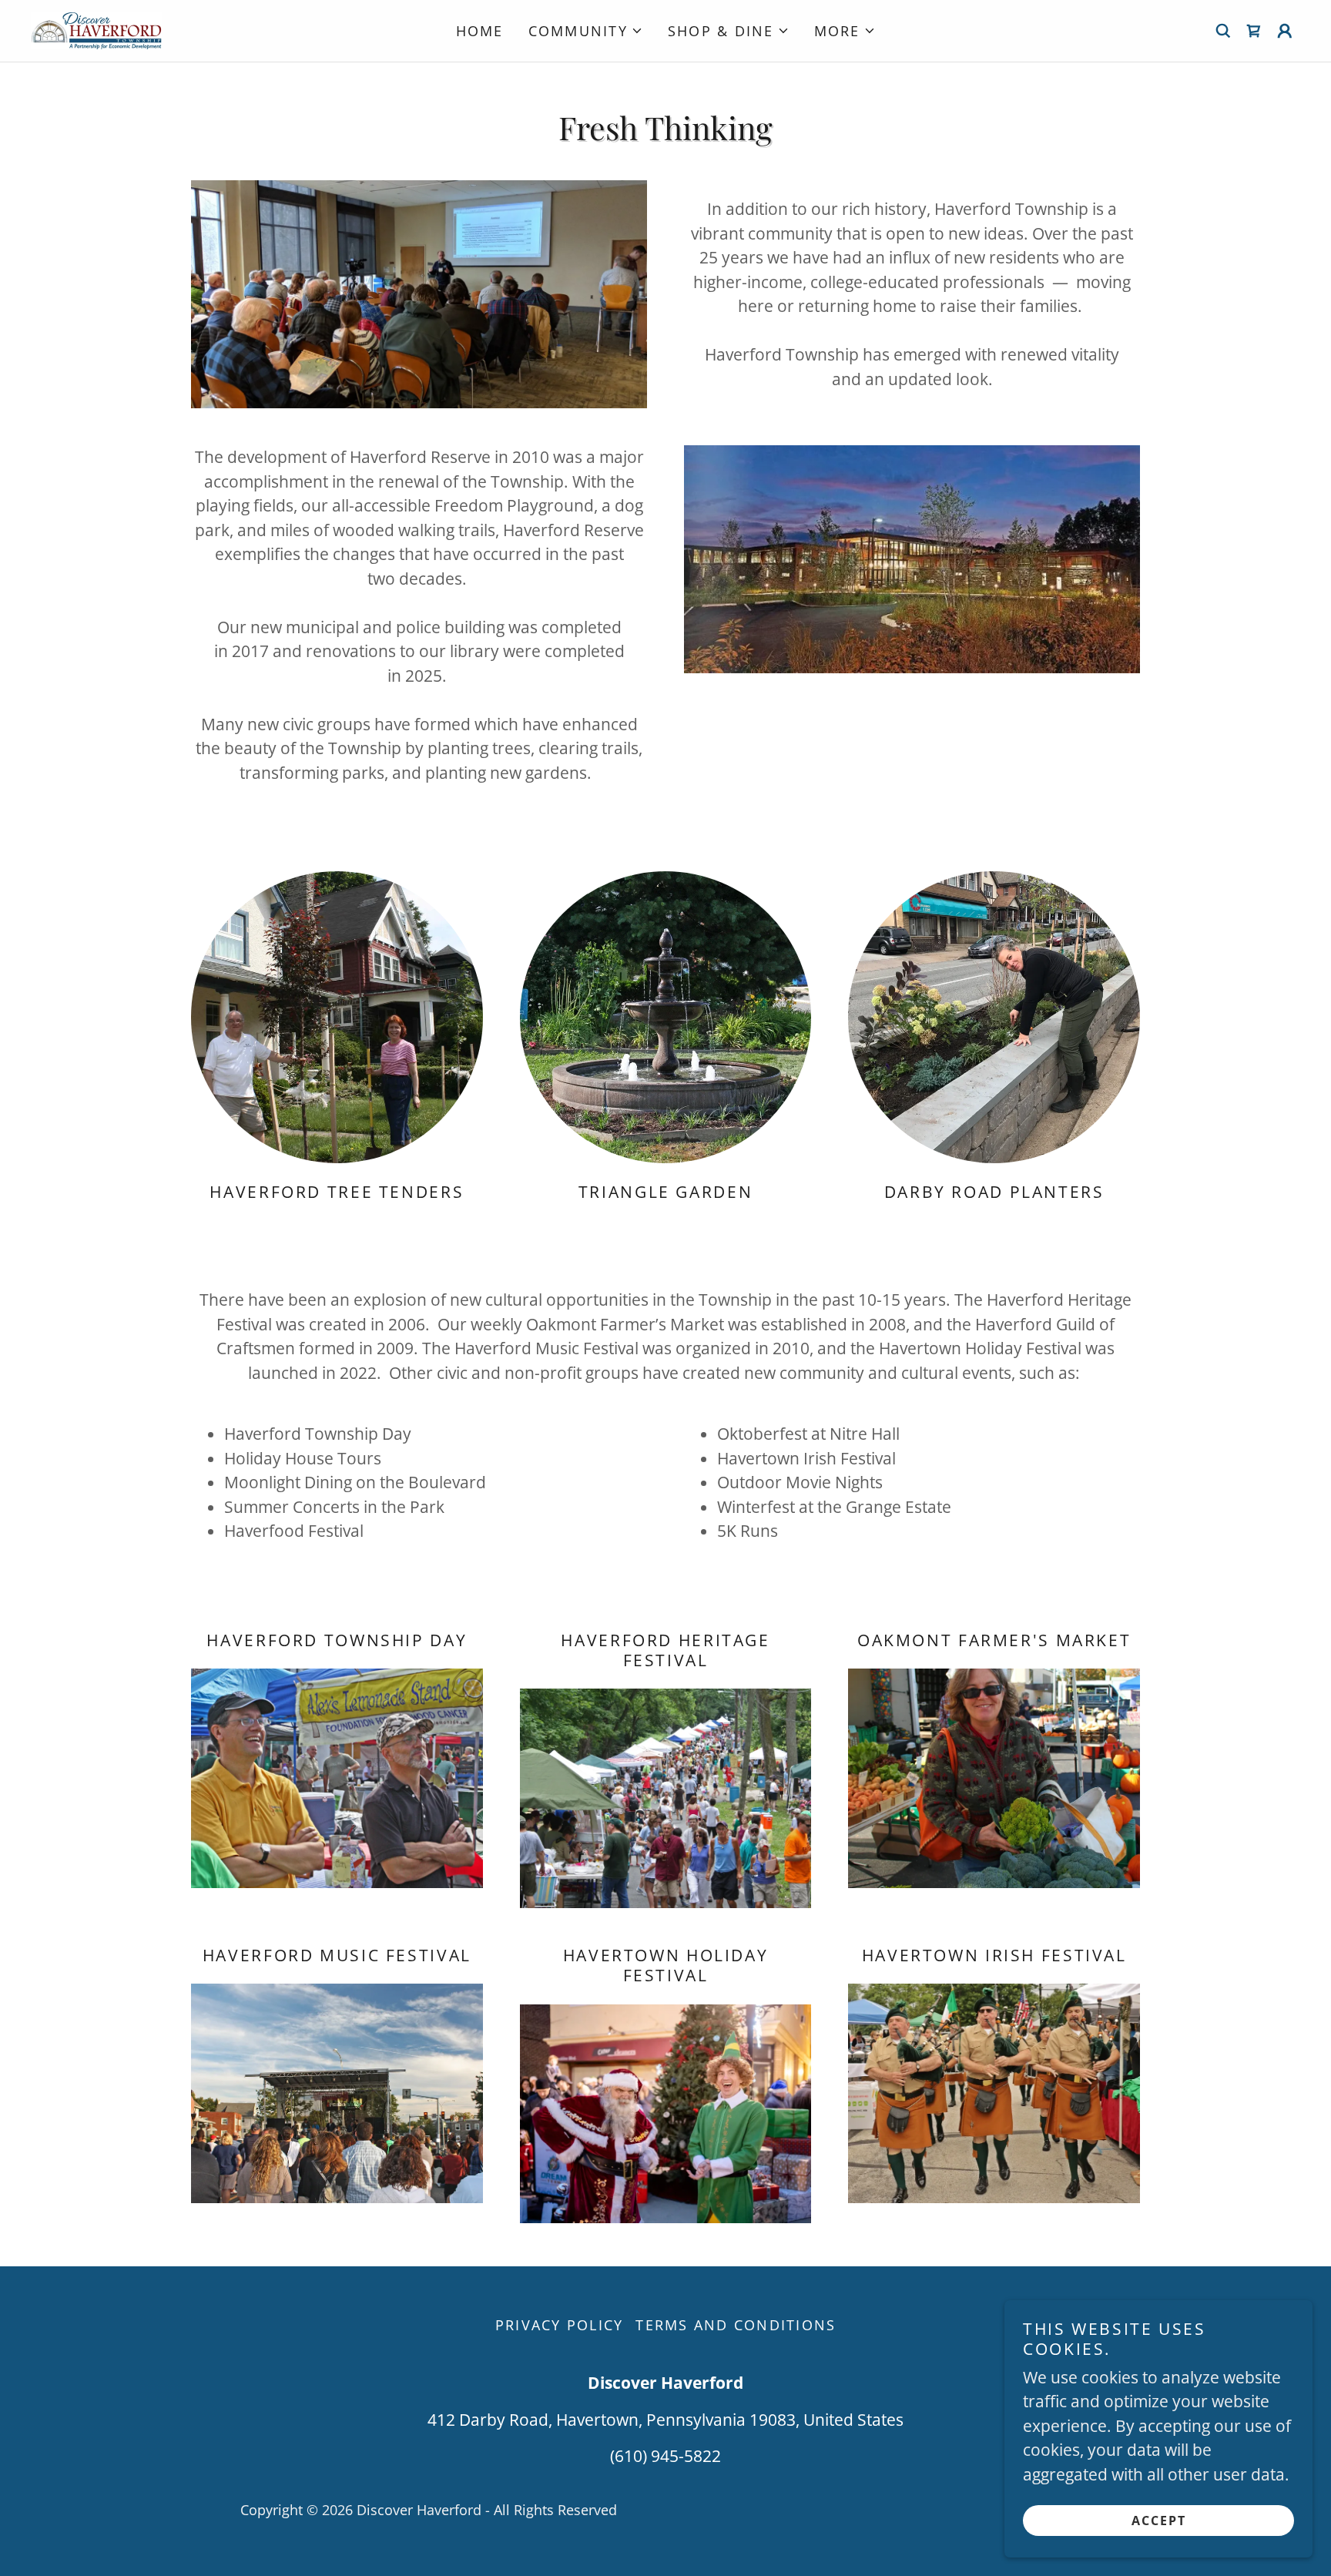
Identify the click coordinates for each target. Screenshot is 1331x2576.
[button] (586, 31)
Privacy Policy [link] (560, 2325)
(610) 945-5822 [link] (665, 2456)
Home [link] (480, 31)
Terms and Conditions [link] (736, 2325)
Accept (1159, 2521)
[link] (96, 29)
